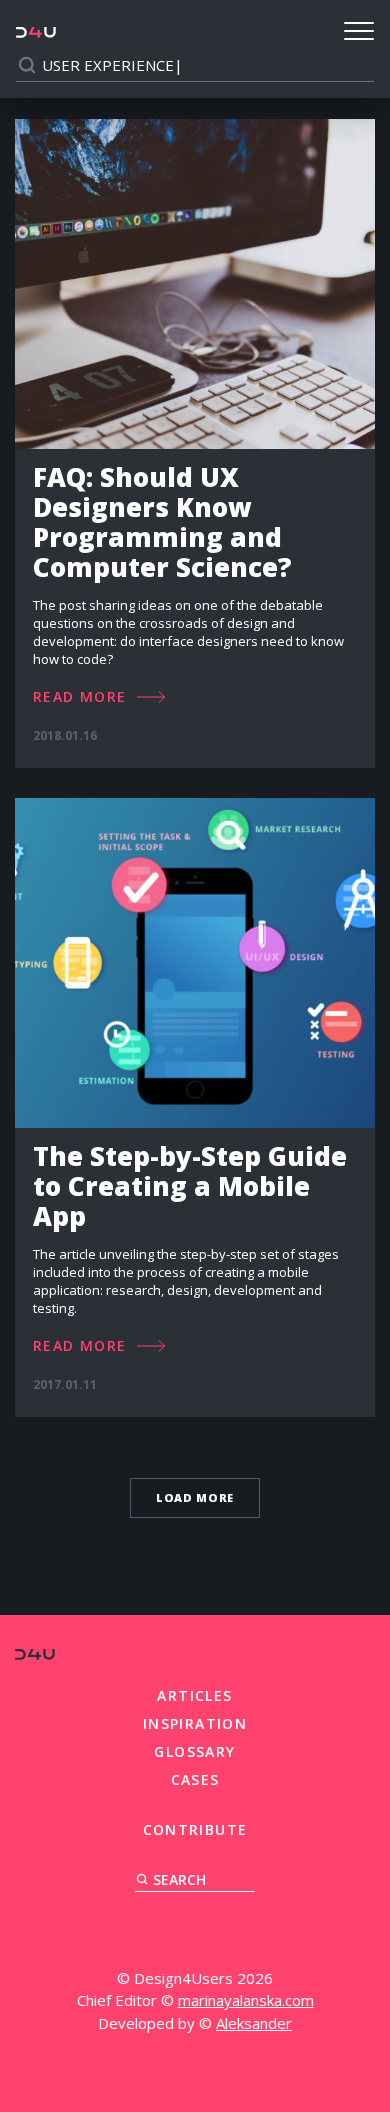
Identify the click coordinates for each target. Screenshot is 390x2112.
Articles (194, 1695)
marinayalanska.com (246, 2000)
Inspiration (195, 1723)
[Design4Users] (36, 31)
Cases (195, 1779)
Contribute (195, 1829)
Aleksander (254, 2023)
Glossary (194, 1751)
